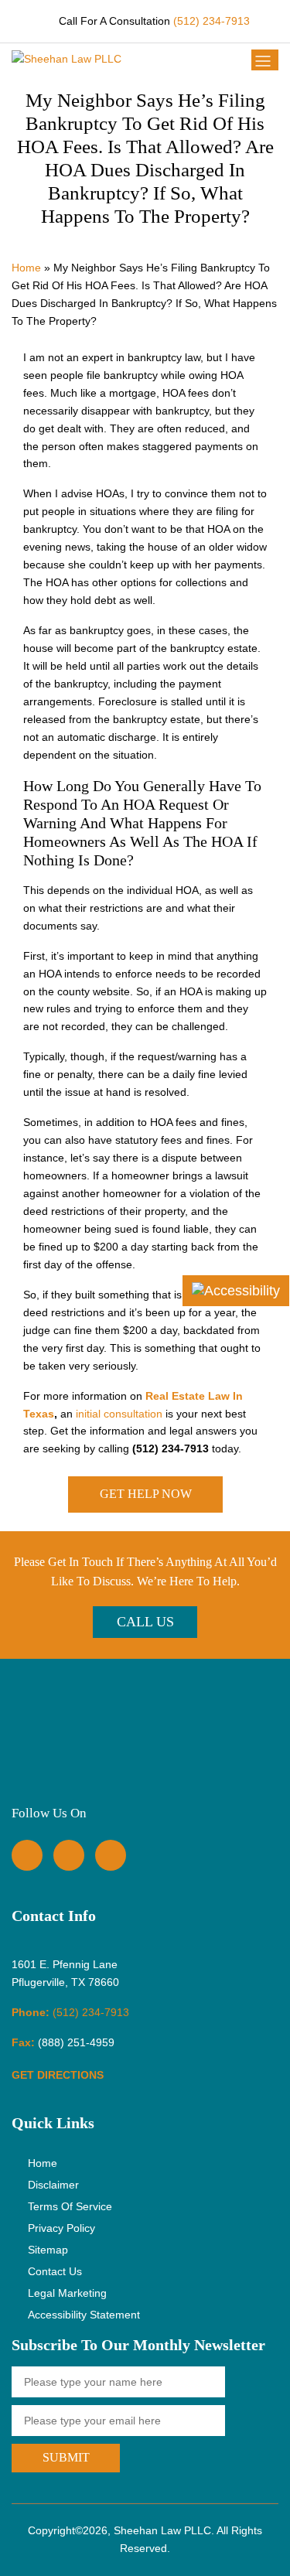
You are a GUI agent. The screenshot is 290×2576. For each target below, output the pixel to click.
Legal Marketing (67, 2293)
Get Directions (59, 2075)
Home (26, 268)
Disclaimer (53, 2185)
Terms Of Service (70, 2206)
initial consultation (119, 1414)
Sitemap (48, 2250)
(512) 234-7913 (212, 21)
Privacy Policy (61, 2228)
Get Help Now (145, 1494)
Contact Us (55, 2271)
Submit (66, 2457)
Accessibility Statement (84, 2315)
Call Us (145, 1622)
